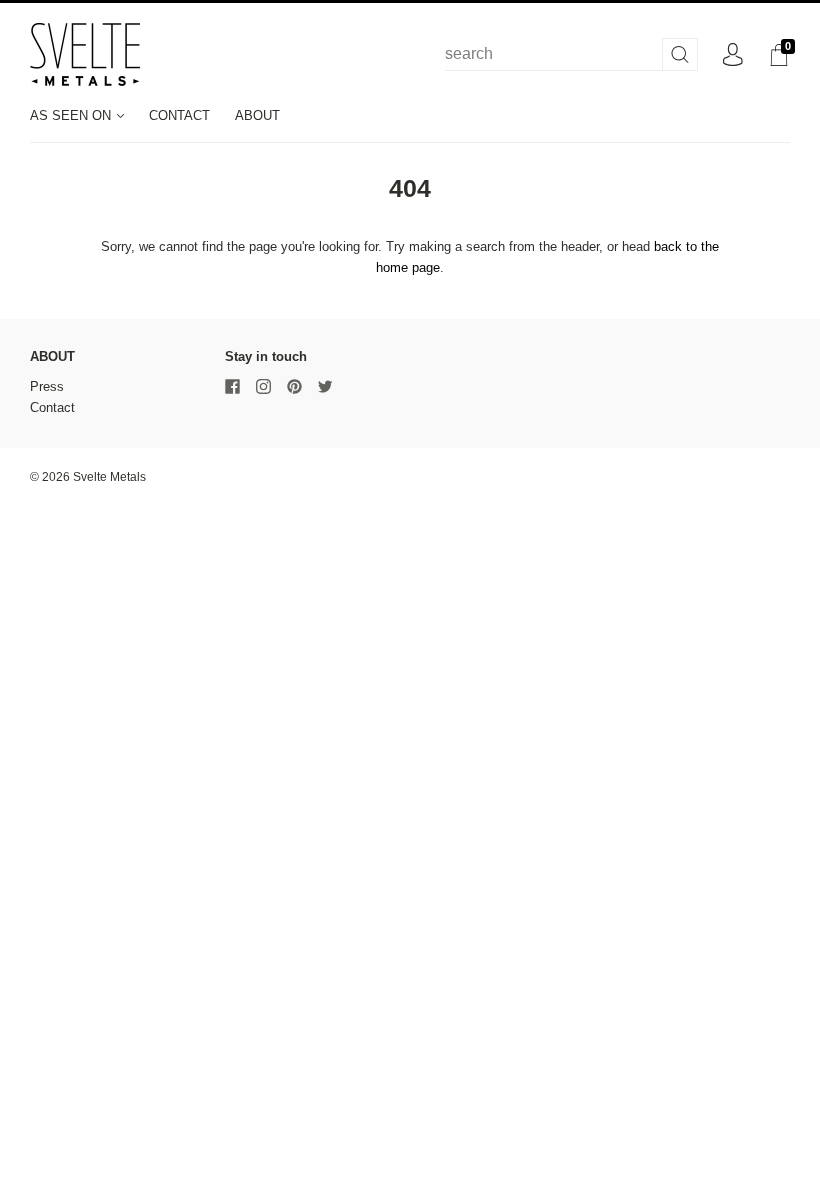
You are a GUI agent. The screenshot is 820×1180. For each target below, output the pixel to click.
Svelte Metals (109, 477)
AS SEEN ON (72, 115)
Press (47, 386)
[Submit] (680, 54)
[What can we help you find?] (571, 54)
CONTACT (179, 115)
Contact (52, 407)
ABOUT (257, 115)
